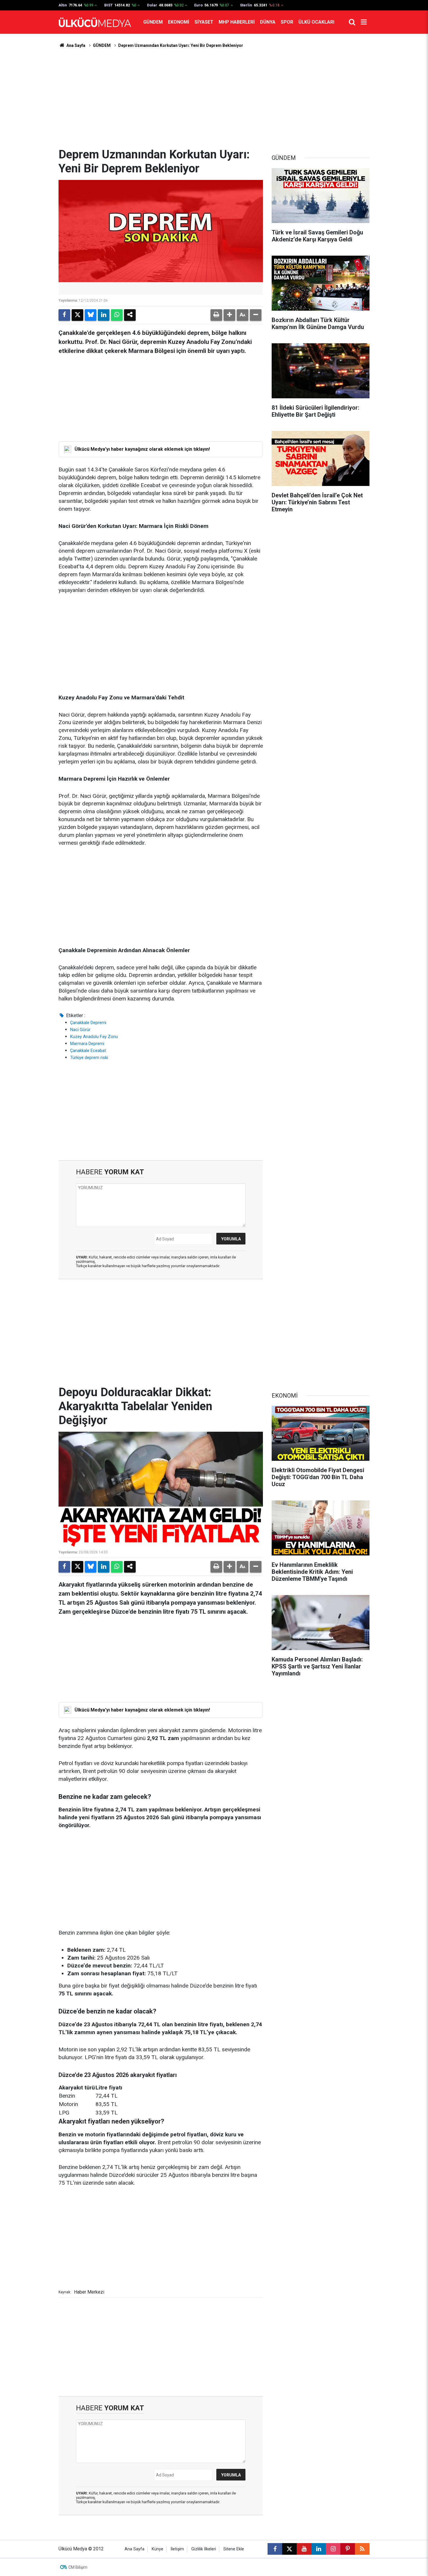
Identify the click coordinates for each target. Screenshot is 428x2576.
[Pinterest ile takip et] (348, 2549)
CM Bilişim (78, 2567)
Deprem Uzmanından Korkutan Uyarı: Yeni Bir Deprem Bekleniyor (181, 45)
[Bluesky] (91, 315)
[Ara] (352, 22)
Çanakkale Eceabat (88, 1051)
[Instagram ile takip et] (333, 2549)
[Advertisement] (214, 98)
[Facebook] (64, 315)
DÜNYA (268, 22)
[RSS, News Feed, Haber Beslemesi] (362, 2549)
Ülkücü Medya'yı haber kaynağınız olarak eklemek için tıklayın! (142, 449)
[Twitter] (77, 315)
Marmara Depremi (87, 1044)
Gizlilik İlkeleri (204, 2549)
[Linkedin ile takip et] (319, 2549)
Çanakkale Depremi (88, 1023)
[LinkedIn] (104, 315)
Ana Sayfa (75, 45)
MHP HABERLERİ (237, 22)
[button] (229, 315)
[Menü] (364, 22)
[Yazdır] (216, 315)
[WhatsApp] (117, 315)
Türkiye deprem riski (89, 1058)
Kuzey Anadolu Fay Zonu (94, 1037)
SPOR (287, 22)
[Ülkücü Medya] (95, 22)
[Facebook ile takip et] (275, 2549)
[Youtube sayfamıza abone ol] (304, 2549)
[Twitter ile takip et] (289, 2549)
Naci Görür (80, 1030)
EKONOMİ (179, 22)
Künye (158, 2549)
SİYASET (204, 22)
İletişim (177, 2549)
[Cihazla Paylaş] (130, 315)
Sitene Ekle (234, 2549)
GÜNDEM (153, 22)
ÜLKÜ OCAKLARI (316, 22)
